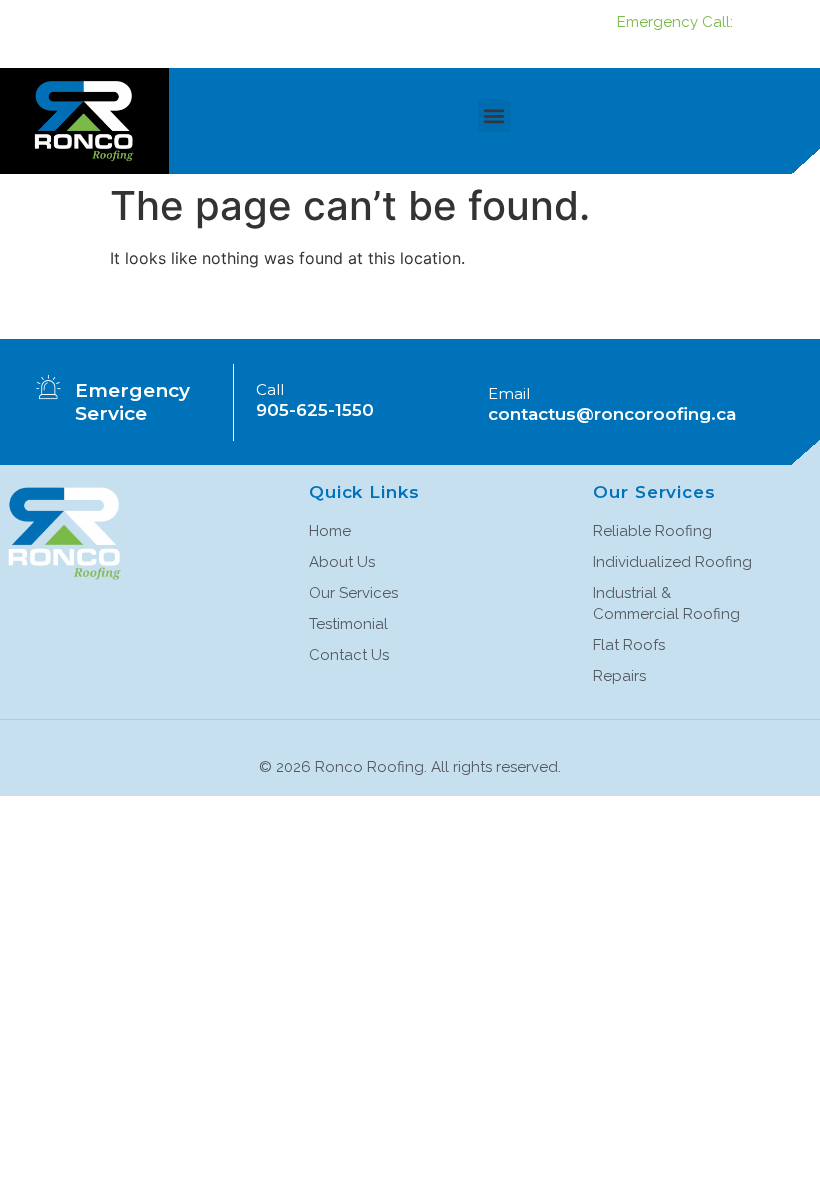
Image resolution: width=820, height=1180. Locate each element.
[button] (494, 115)
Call (270, 389)
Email (509, 393)
